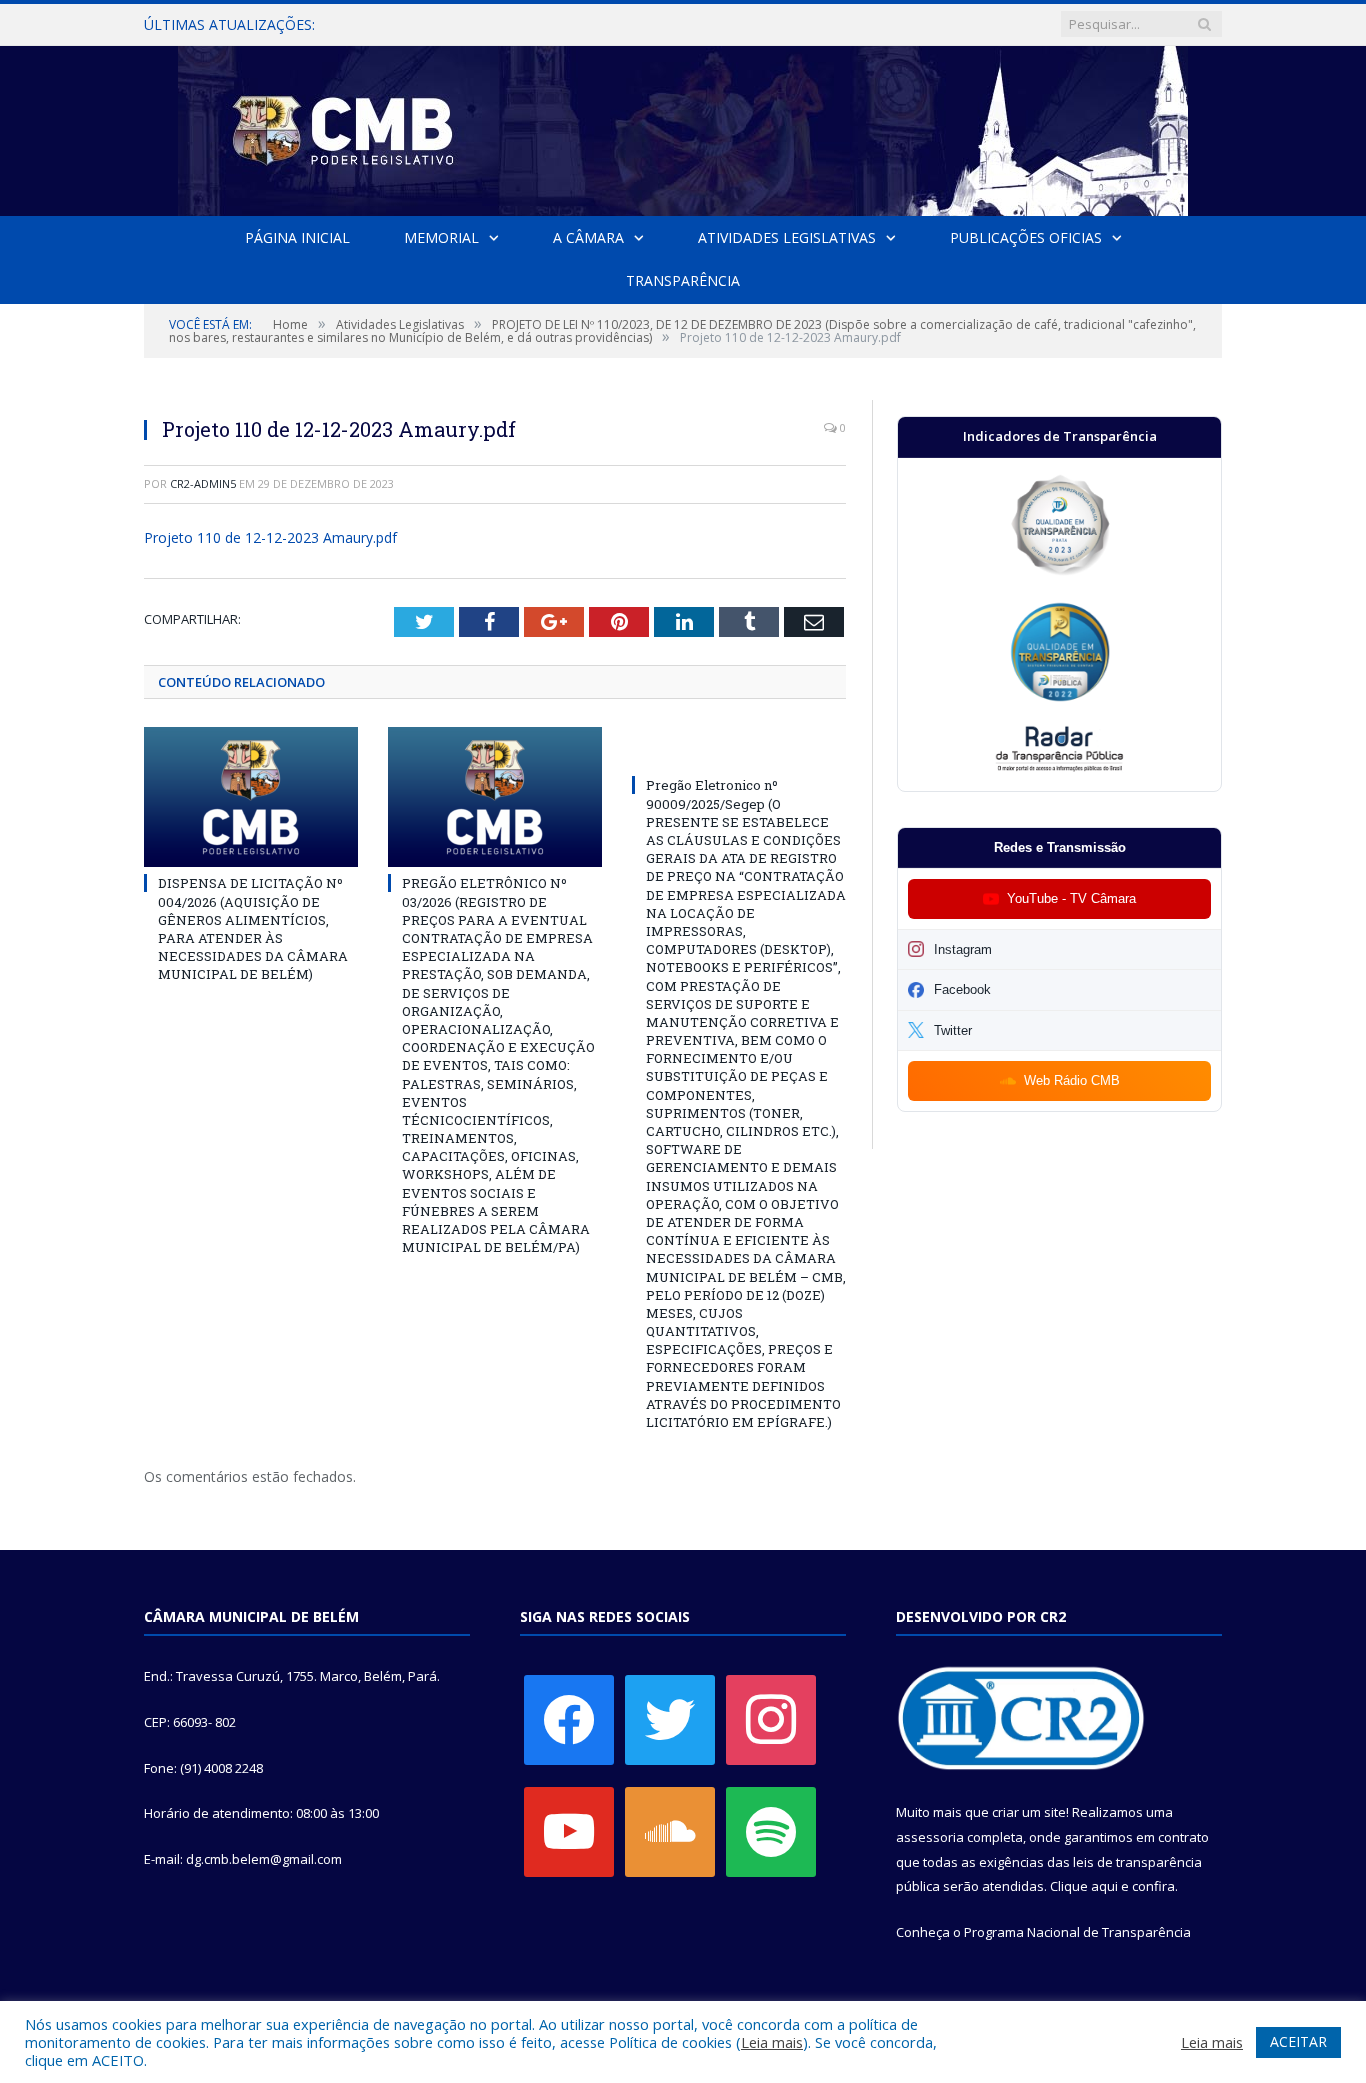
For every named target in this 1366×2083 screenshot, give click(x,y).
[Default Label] (569, 1831)
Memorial (441, 237)
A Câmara (588, 237)
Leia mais (772, 2042)
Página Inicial (297, 237)
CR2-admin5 (203, 483)
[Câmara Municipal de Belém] (683, 126)
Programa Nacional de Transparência (1077, 1932)
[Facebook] (569, 1719)
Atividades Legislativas (787, 237)
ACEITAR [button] (1298, 2041)
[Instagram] (771, 1719)
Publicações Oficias (1026, 237)
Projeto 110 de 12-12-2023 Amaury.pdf (270, 537)
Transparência (683, 280)
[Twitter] (670, 1719)
